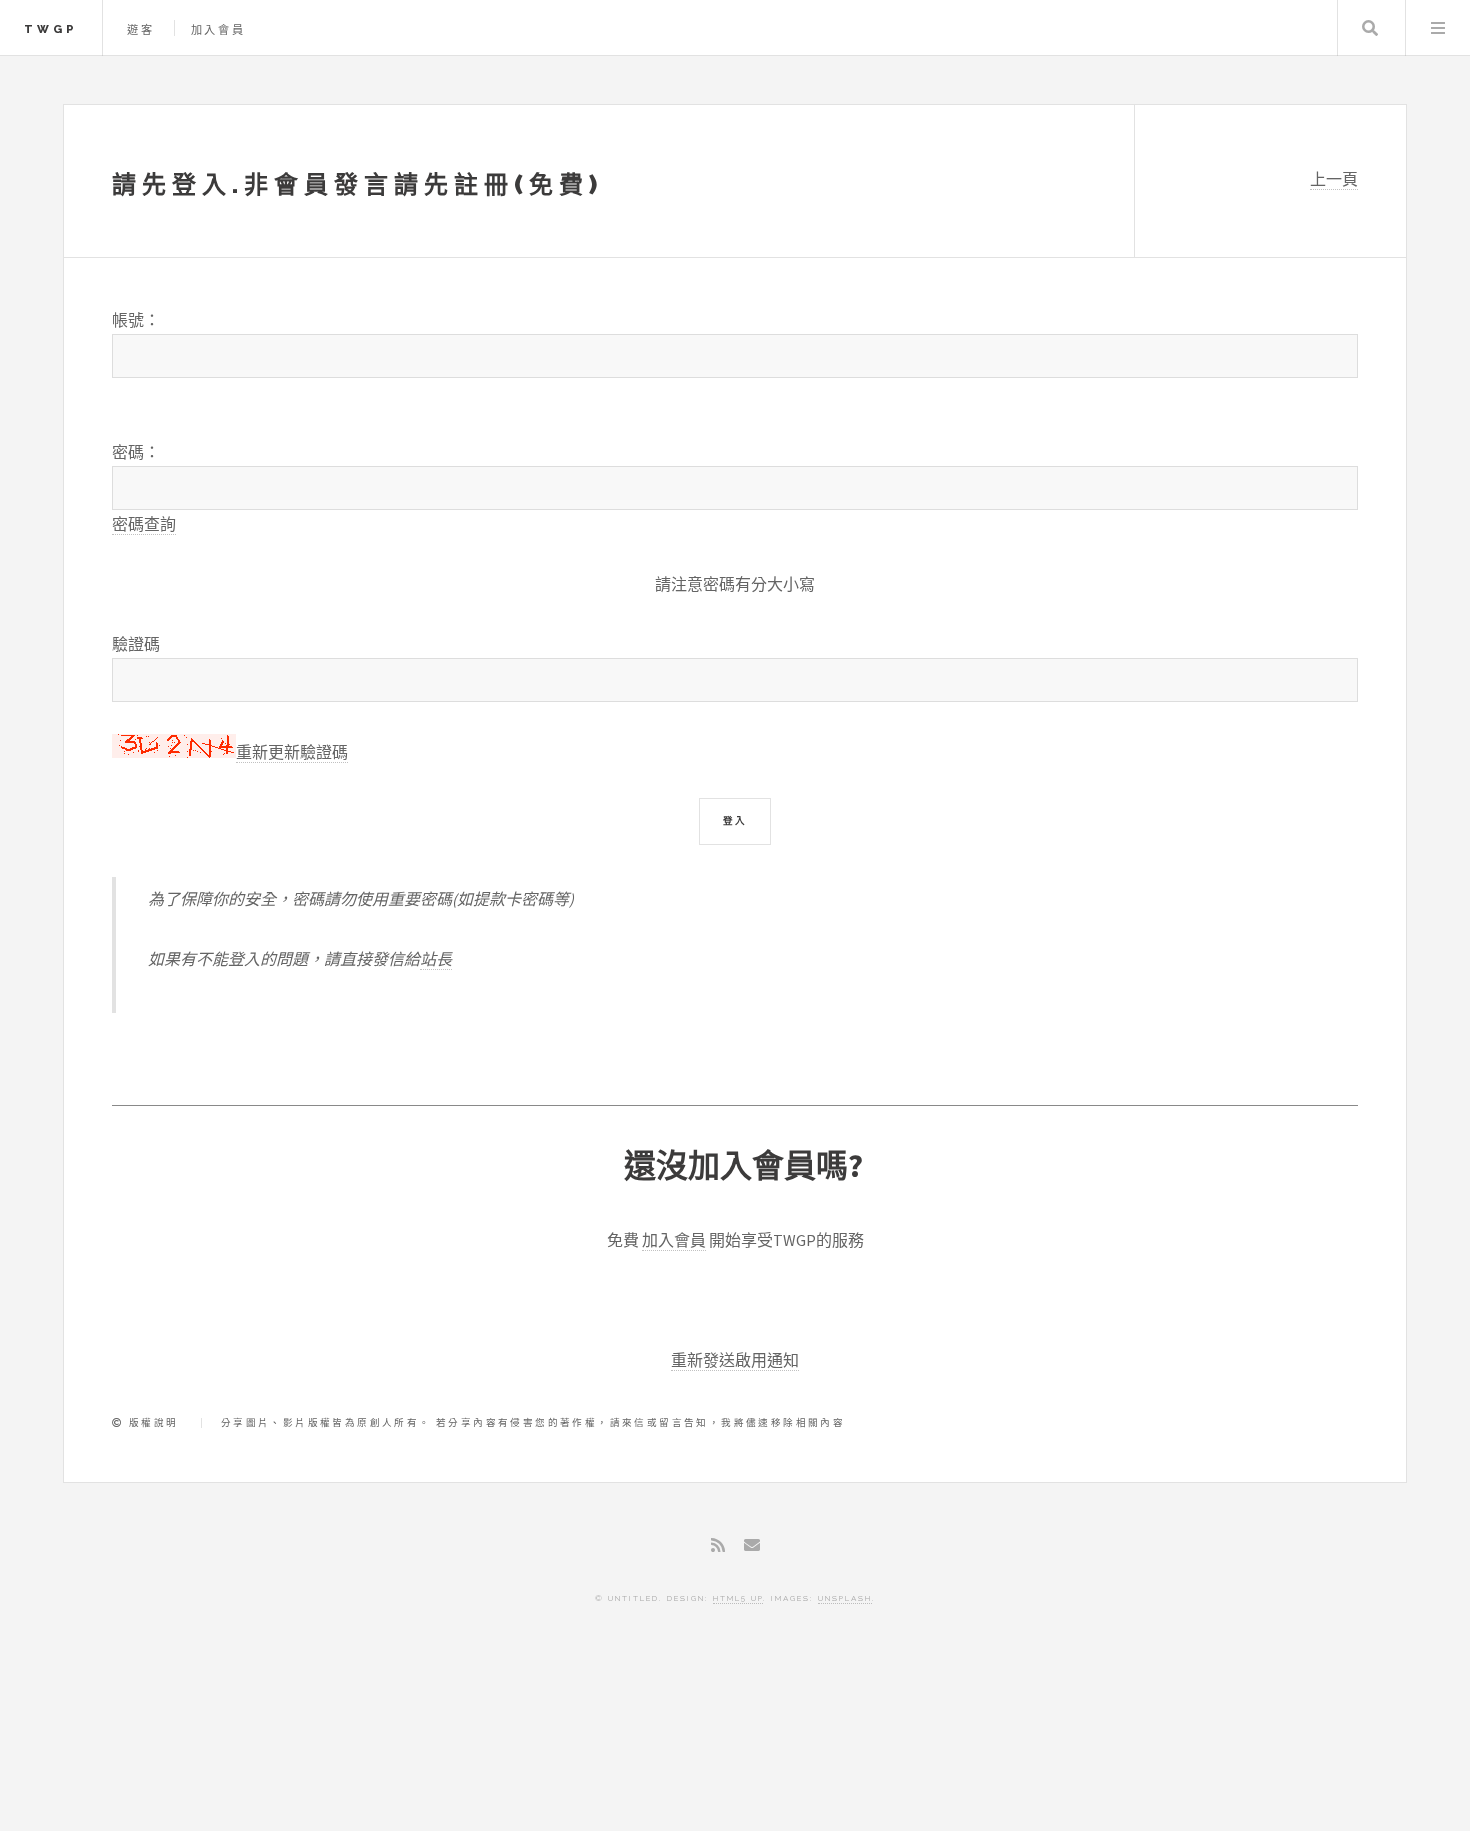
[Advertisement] (735, 1746)
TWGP (51, 29)
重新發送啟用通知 (735, 1360)
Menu (1438, 28)
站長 (436, 959)
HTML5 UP (738, 1598)
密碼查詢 (144, 524)
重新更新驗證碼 (292, 752)
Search (1370, 28)
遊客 (141, 30)
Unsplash (845, 1598)
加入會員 (218, 30)
